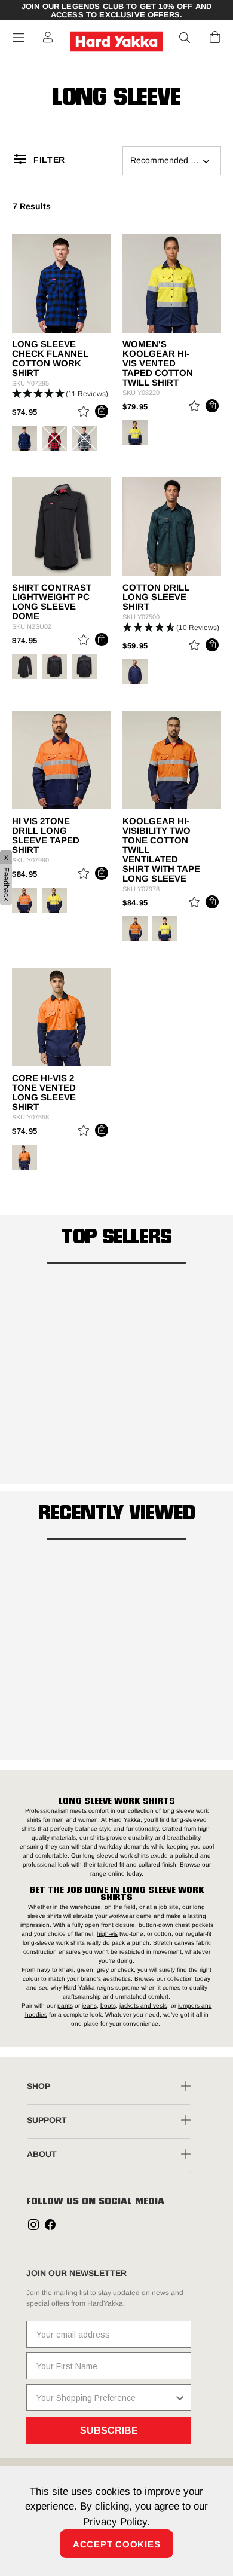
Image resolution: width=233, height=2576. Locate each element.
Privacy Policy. (116, 2522)
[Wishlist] (84, 413)
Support (47, 2120)
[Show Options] (180, 2398)
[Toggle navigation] (19, 38)
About (42, 2154)
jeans (89, 2006)
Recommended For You (175, 160)
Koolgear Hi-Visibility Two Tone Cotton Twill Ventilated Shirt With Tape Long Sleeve (161, 850)
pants (65, 2006)
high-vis (107, 1934)
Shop (39, 2086)
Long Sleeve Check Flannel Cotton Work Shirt (50, 359)
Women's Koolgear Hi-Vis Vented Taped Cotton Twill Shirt (158, 363)
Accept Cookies (117, 2544)
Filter (49, 160)
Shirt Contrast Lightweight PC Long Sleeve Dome (52, 602)
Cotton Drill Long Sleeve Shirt (156, 597)
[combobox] (105, 2398)
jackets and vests (143, 2006)
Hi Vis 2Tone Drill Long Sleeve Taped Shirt (46, 836)
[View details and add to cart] (102, 411)
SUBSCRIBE (109, 2430)
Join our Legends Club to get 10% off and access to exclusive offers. (116, 11)
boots (108, 2006)
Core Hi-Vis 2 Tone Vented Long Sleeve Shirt (44, 1093)
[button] (185, 38)
